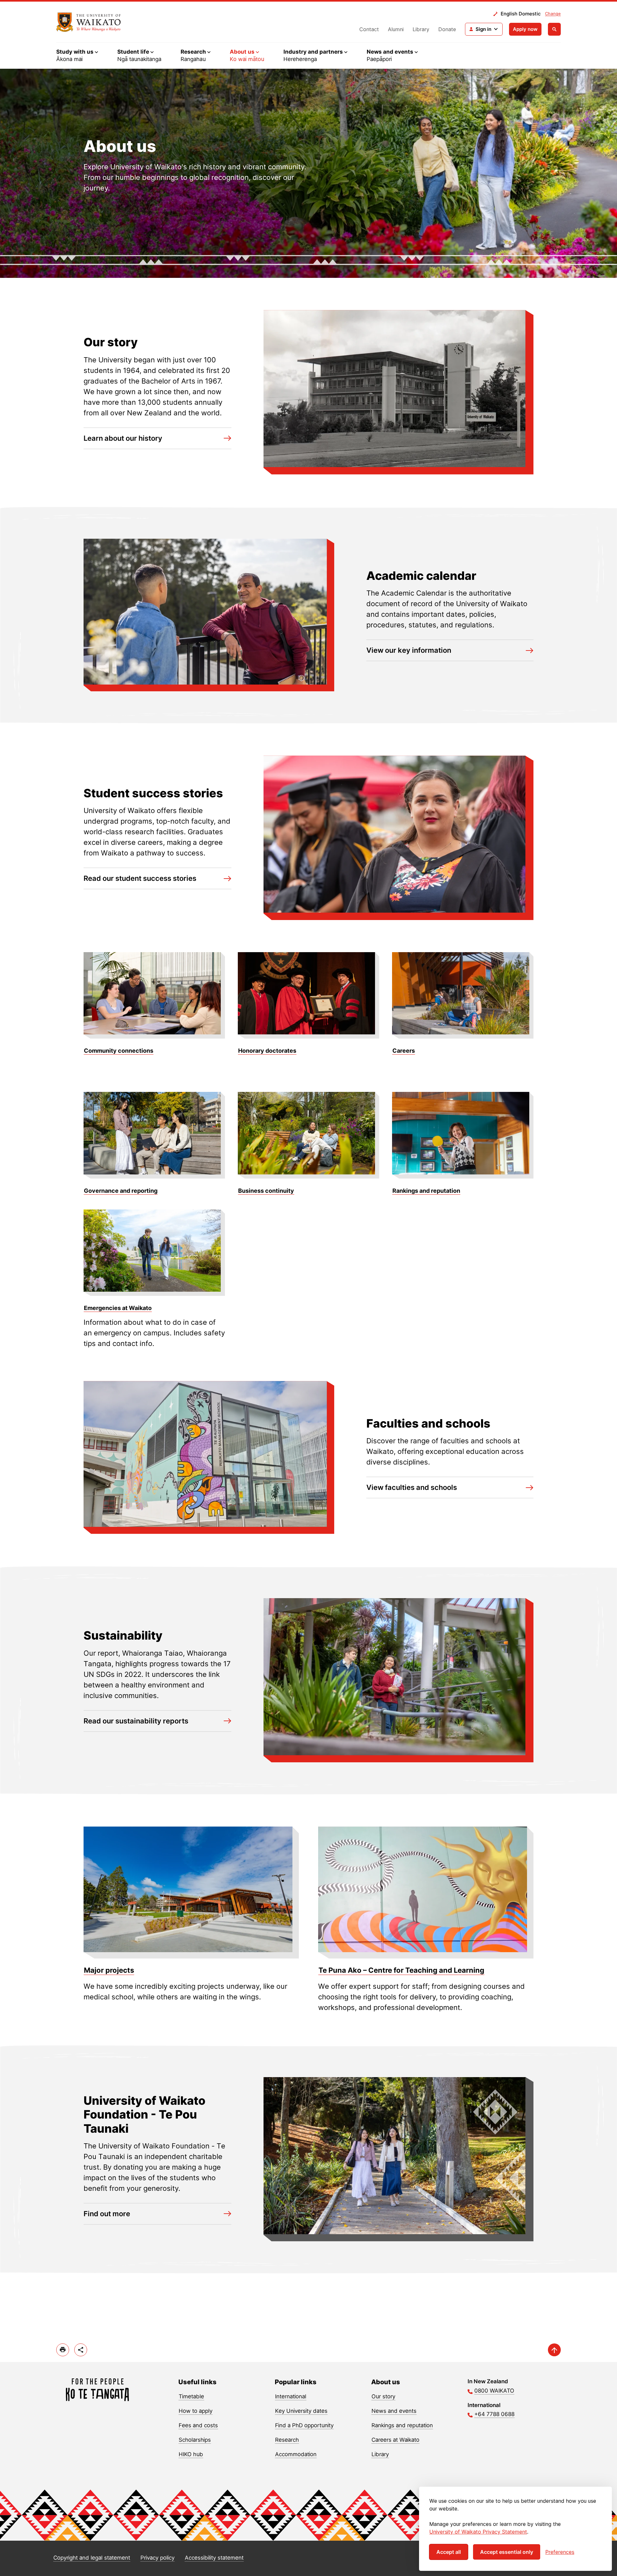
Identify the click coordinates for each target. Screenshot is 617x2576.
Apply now (525, 29)
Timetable (191, 2396)
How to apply (196, 2411)
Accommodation (296, 2454)
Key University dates (301, 2411)
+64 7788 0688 (494, 2414)
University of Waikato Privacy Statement (478, 2532)
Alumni (396, 29)
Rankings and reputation (402, 2425)
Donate (447, 29)
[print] (63, 2350)
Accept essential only (507, 2552)
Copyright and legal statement (92, 2558)
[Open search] (554, 29)
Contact (369, 29)
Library (421, 29)
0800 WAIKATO (494, 2391)
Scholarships (195, 2440)
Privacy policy (157, 2558)
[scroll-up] (554, 2350)
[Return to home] (89, 22)
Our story (383, 2396)
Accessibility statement (214, 2558)
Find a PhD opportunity (304, 2425)
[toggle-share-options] (81, 2350)
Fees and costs (198, 2425)
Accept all (449, 2552)
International (291, 2396)
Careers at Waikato (395, 2440)
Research (287, 2440)
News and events (394, 2411)
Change (553, 13)
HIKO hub (191, 2454)
